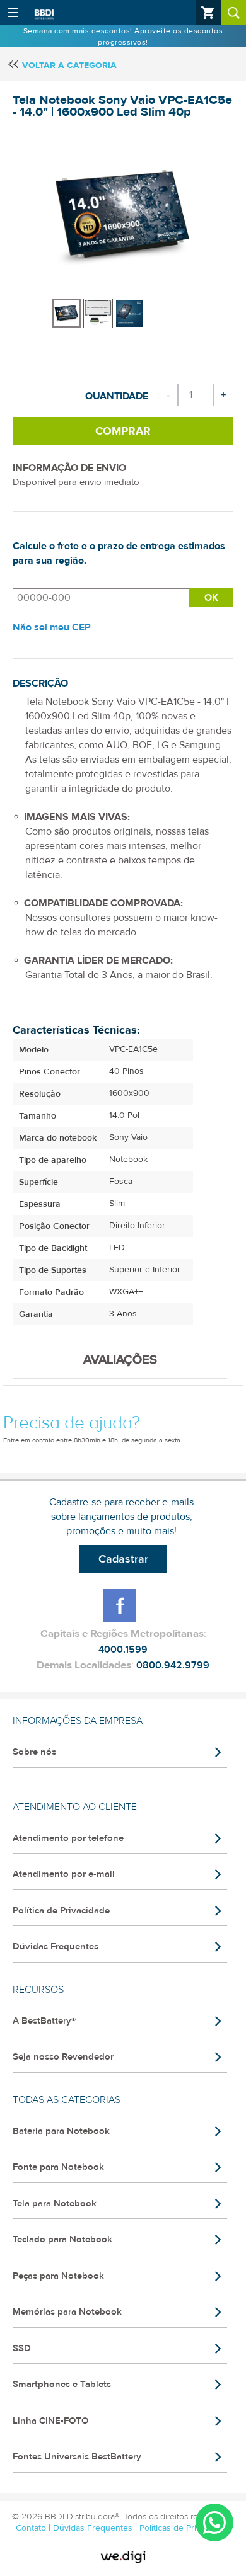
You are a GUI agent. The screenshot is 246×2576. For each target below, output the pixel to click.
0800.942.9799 (173, 1665)
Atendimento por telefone (68, 1838)
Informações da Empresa (78, 1721)
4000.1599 (123, 1650)
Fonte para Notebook (58, 2167)
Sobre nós (34, 1752)
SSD (22, 2348)
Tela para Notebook (55, 2203)
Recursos (38, 1990)
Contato (32, 2528)
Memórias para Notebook (67, 2312)
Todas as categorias (67, 2100)
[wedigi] (123, 2557)
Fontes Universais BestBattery (77, 2457)
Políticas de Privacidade (185, 2528)
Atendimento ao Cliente (75, 1807)
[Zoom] (67, 313)
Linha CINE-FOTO (50, 2421)
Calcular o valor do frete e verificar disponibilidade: (101, 598)
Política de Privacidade (61, 1911)
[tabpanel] (67, 307)
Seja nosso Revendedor (63, 2057)
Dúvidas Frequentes (56, 1946)
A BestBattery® (44, 2021)
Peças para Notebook (58, 2276)
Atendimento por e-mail (64, 1874)
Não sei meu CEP (52, 627)
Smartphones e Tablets (62, 2384)
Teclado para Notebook (62, 2239)
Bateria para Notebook (61, 2131)
